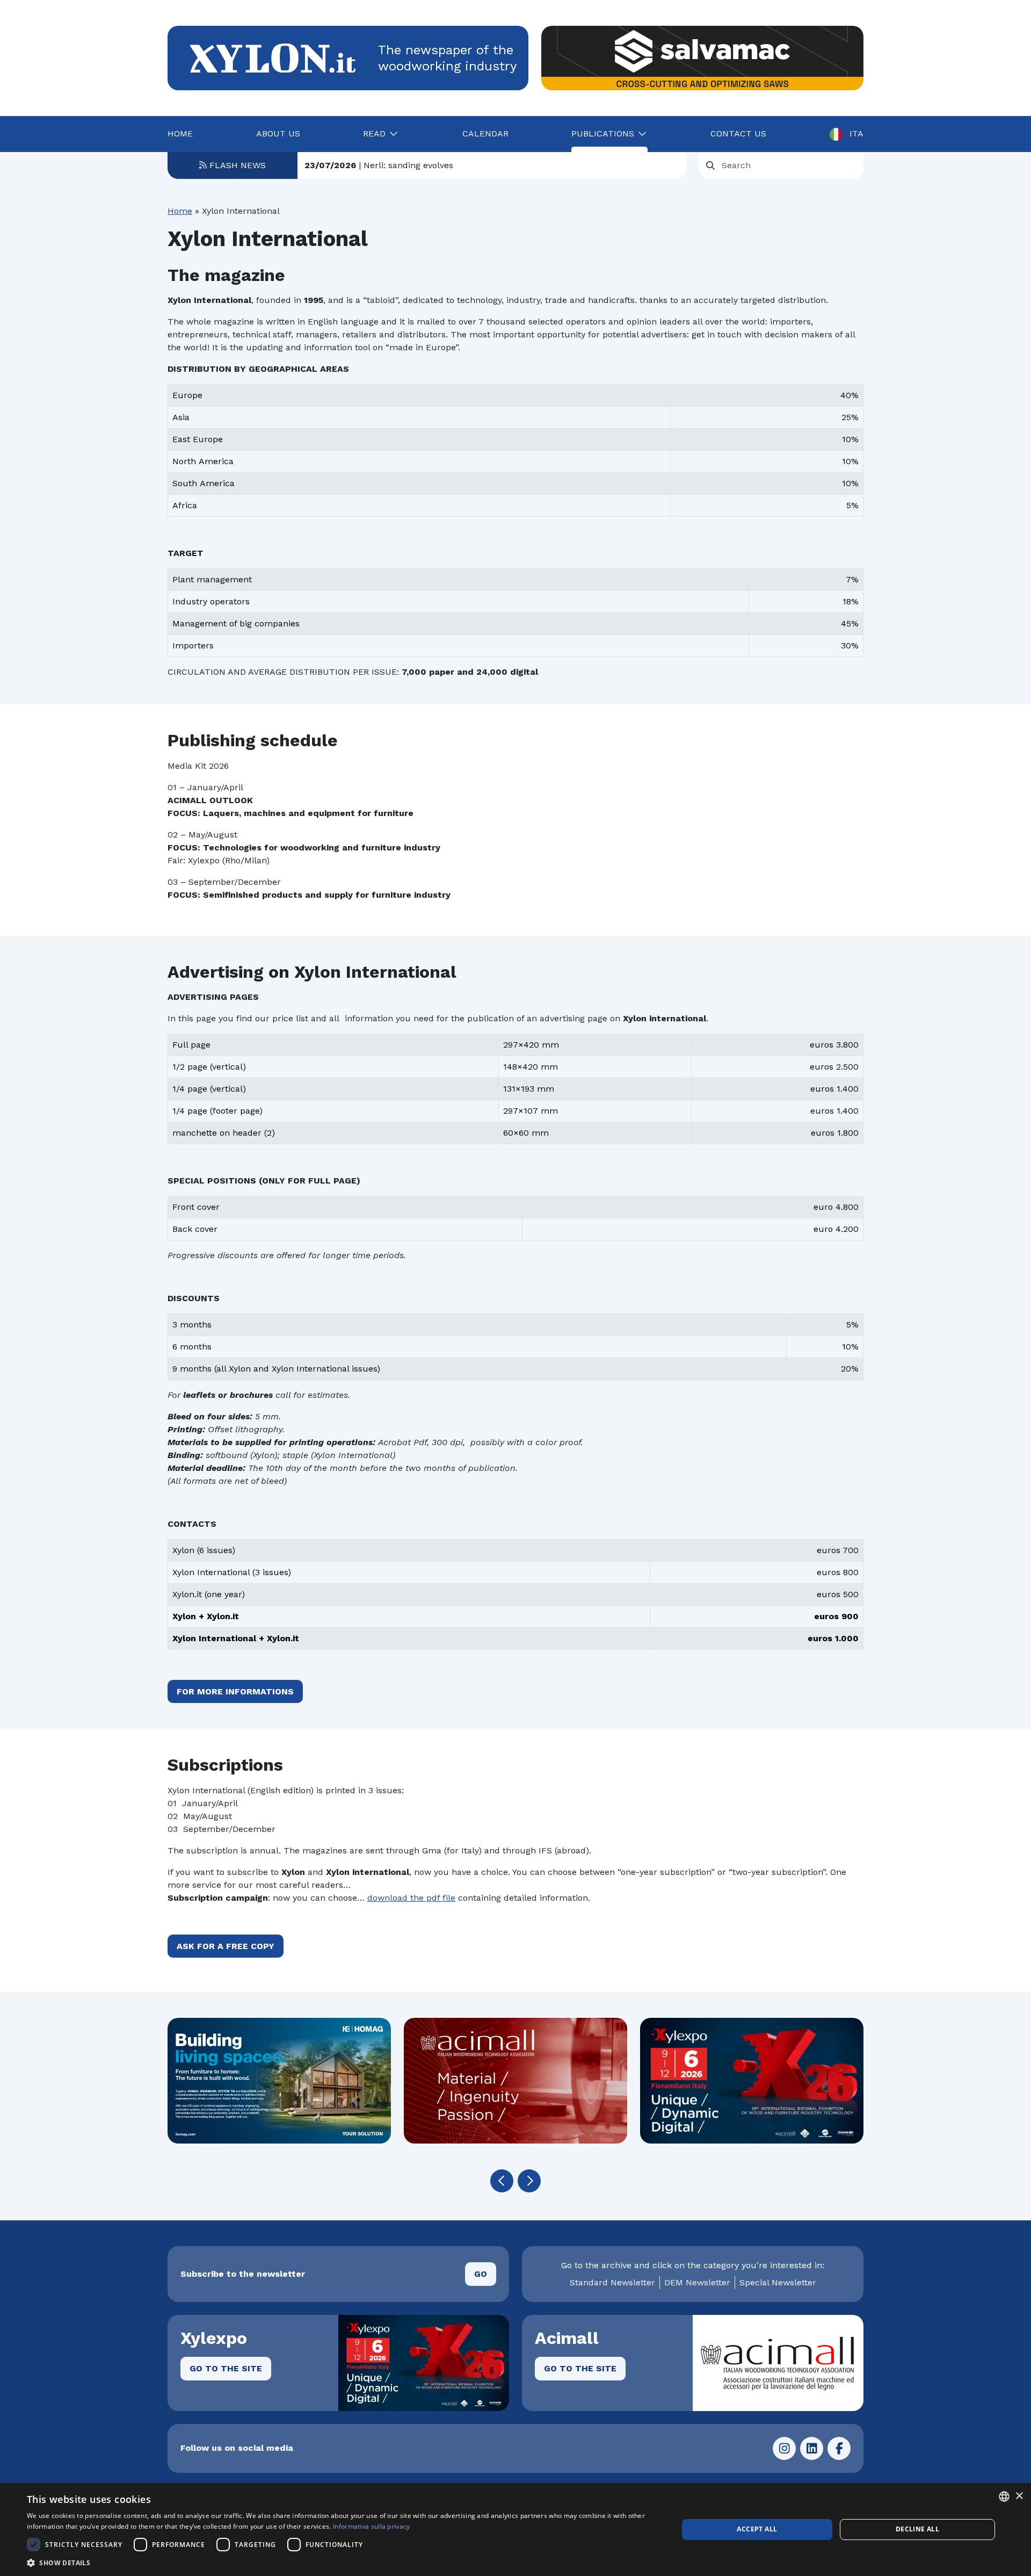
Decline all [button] (917, 2529)
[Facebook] (839, 2448)
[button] (502, 2181)
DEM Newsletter (697, 2282)
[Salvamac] (702, 58)
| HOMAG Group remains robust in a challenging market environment (475, 165)
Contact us (738, 134)
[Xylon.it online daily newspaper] (273, 57)
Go (481, 2274)
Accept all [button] (757, 2529)
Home (180, 134)
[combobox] (1004, 2496)
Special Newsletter (778, 2282)
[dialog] (515, 2530)
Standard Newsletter (612, 2282)
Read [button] (374, 134)
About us (278, 134)
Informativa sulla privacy (372, 2526)
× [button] (1019, 2496)
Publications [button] (603, 134)
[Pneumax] (752, 2081)
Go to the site (226, 2368)
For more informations (235, 1691)
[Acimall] (279, 2081)
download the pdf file (411, 1898)
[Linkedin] (812, 2448)
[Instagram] (784, 2448)
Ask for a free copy (226, 1946)
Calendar (485, 134)
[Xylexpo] (515, 2081)
